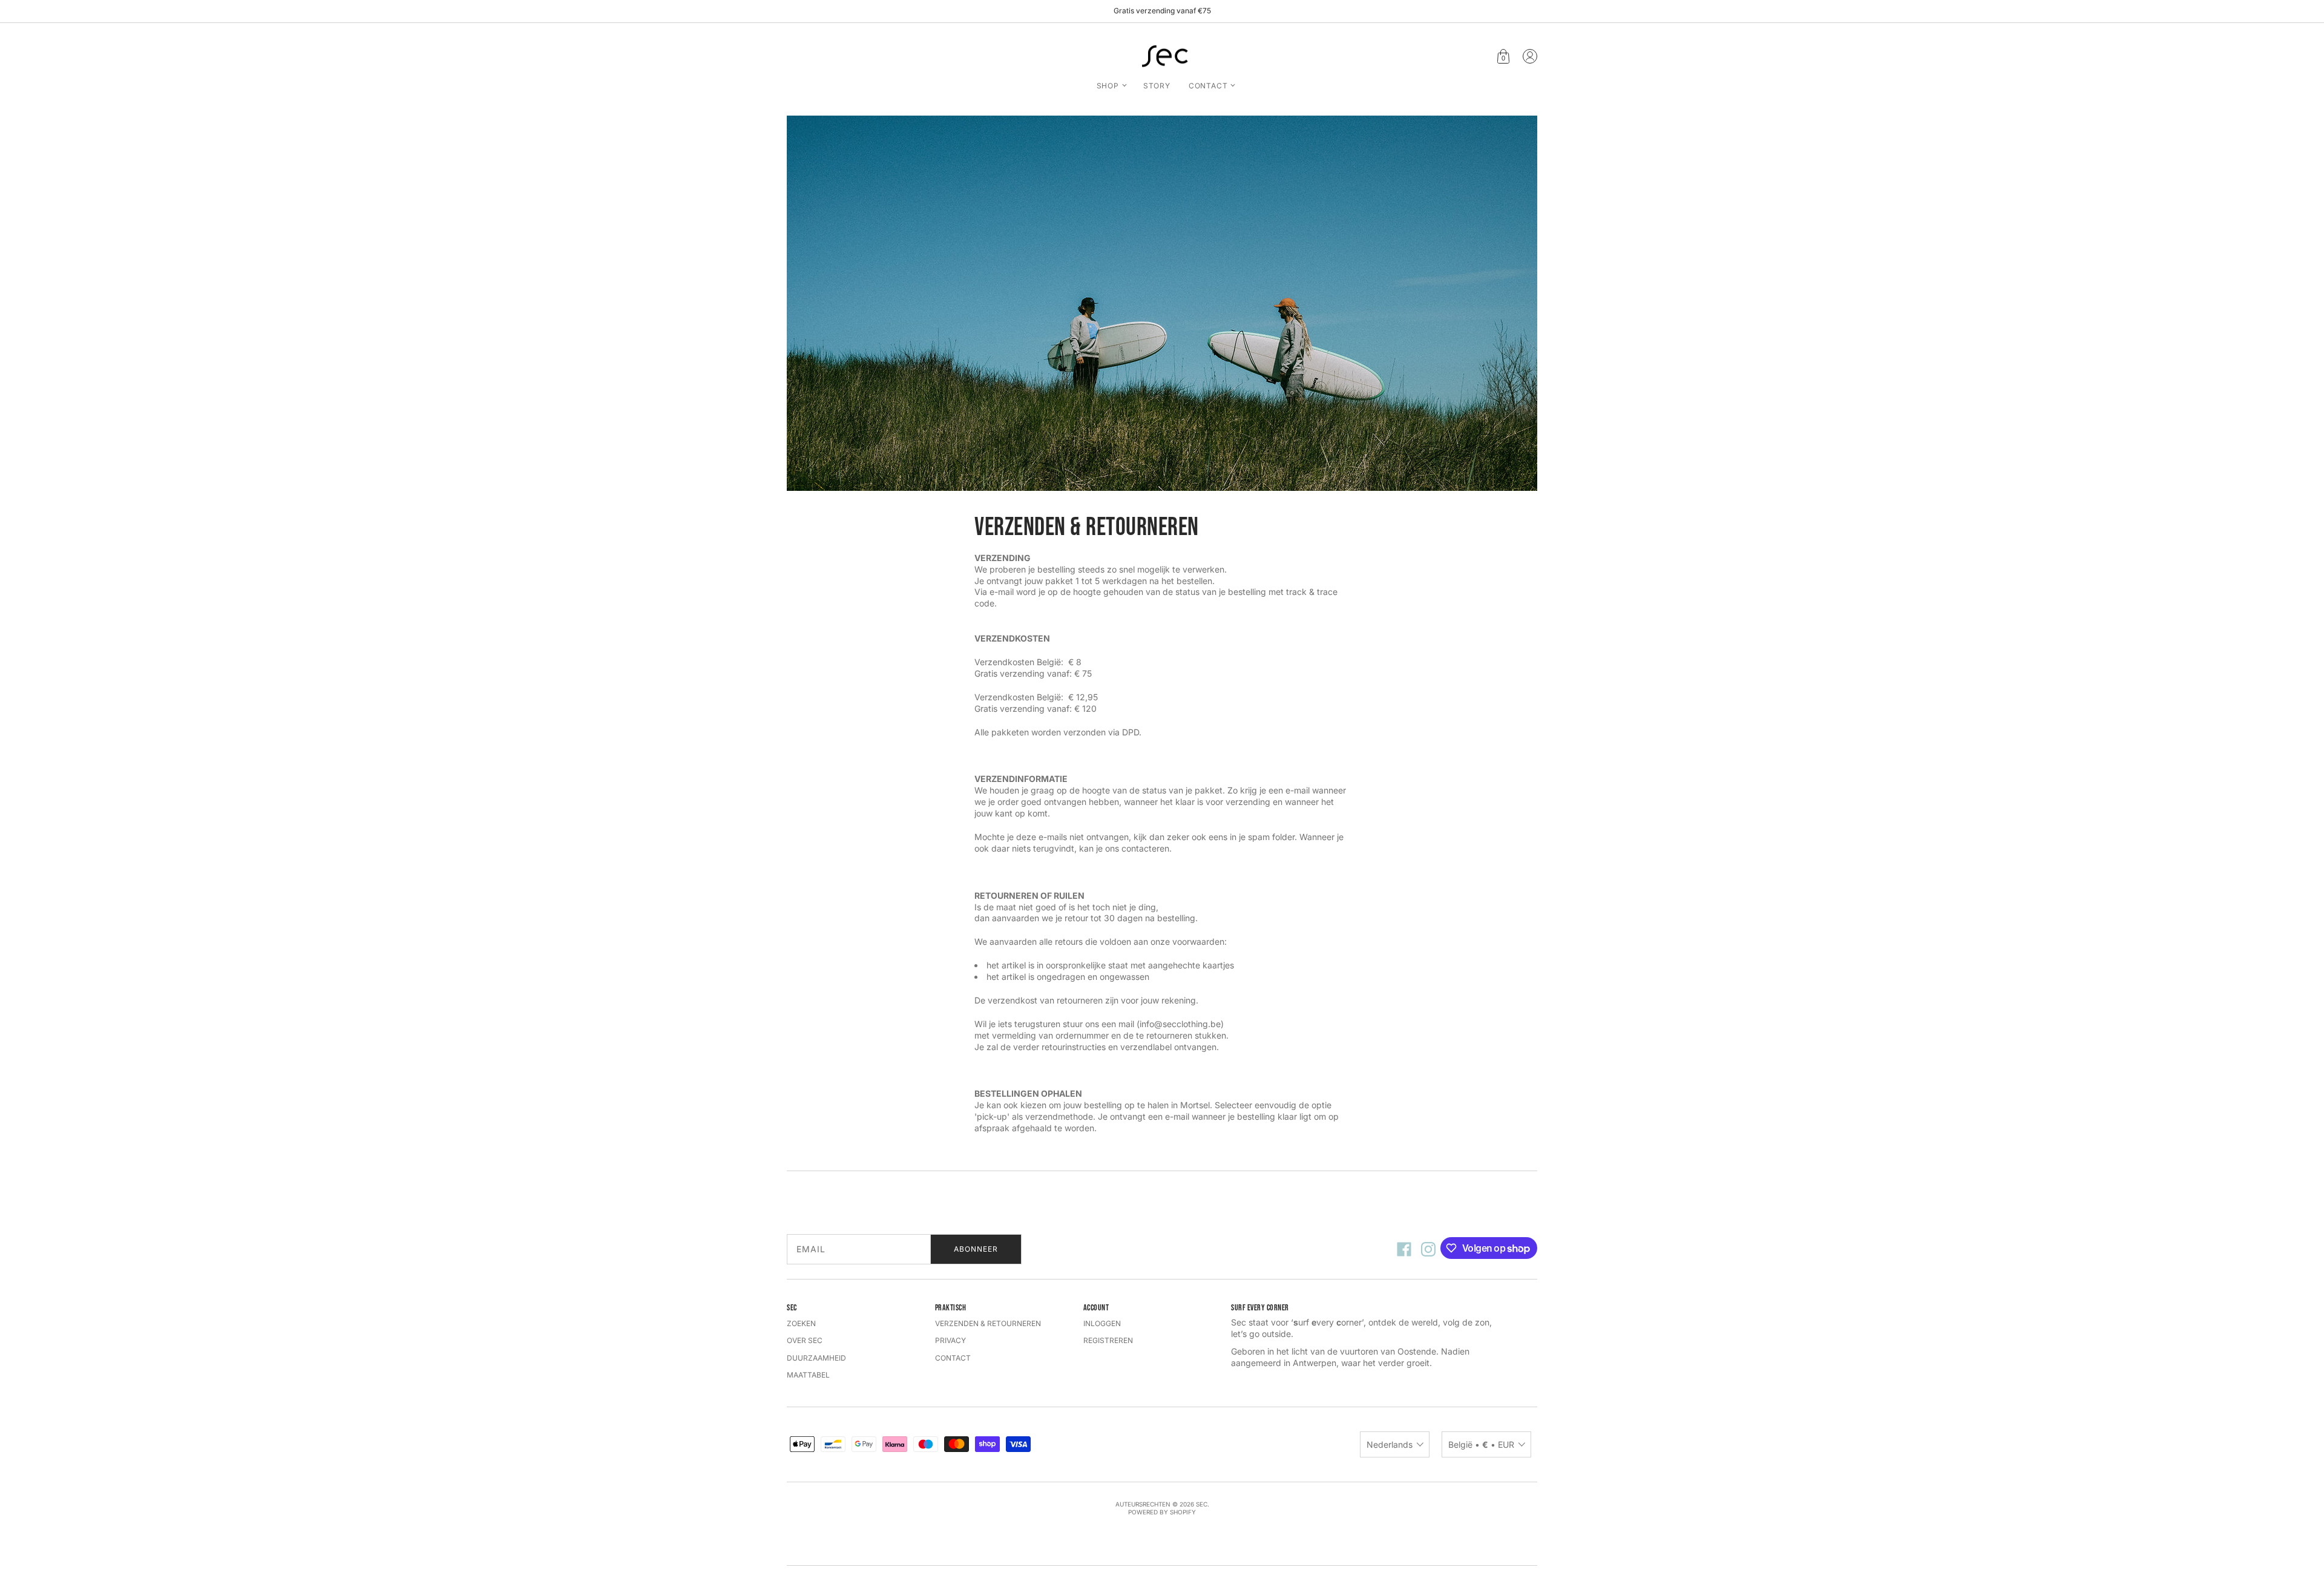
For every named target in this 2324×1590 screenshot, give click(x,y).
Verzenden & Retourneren (988, 1323)
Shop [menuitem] (1108, 86)
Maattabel (808, 1375)
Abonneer (976, 1249)
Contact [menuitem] (1208, 86)
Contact (953, 1358)
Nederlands (1390, 1444)
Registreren (1108, 1340)
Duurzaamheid (816, 1358)
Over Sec (805, 1340)
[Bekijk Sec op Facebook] (1404, 1249)
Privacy (950, 1340)
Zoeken (801, 1323)
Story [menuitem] (1157, 86)
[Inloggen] (1530, 56)
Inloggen (1102, 1323)
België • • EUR (1481, 1444)
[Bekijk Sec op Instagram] (1428, 1249)
